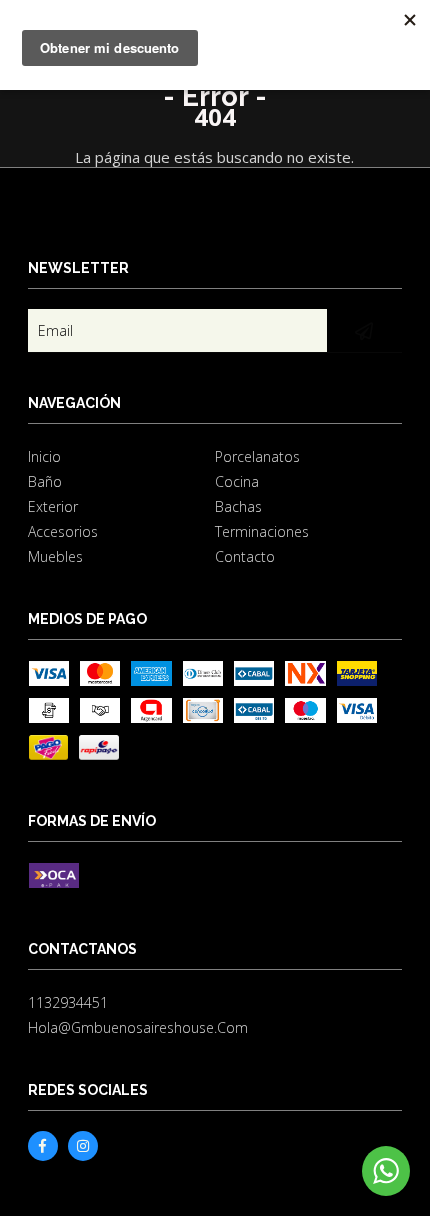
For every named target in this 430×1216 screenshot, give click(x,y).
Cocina (237, 481)
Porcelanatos (257, 456)
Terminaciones (262, 531)
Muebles (55, 556)
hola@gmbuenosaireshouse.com (138, 1027)
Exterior (53, 506)
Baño (45, 481)
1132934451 (68, 1002)
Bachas (238, 506)
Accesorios (63, 531)
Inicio (44, 456)
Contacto (245, 556)
